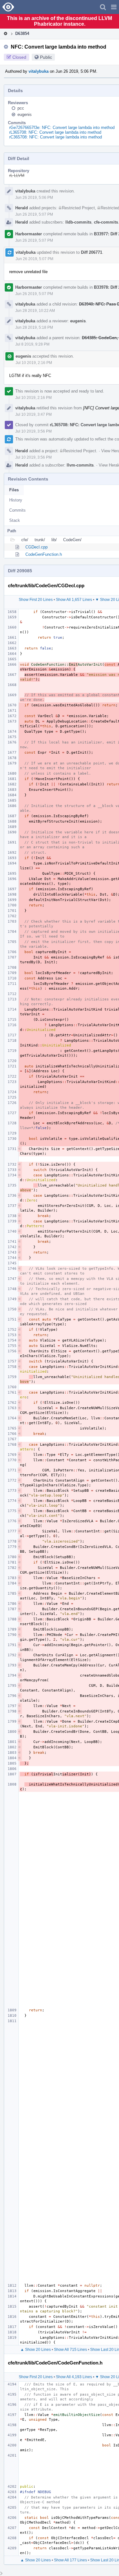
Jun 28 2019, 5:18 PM (34, 327)
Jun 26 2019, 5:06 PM (34, 198)
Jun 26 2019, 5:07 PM (34, 214)
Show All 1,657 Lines (74, 600)
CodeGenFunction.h (44, 554)
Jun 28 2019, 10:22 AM (35, 311)
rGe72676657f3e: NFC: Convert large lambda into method (62, 128)
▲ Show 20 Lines (36, 2350)
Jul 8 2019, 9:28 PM (32, 344)
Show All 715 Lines (70, 2350)
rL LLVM (17, 175)
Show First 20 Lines (36, 600)
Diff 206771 (92, 252)
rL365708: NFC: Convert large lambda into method (55, 132)
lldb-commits (78, 222)
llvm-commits (80, 465)
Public (46, 57)
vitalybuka (39, 71)
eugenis (25, 114)
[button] (114, 7)
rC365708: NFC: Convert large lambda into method (56, 137)
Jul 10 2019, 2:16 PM (34, 363)
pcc (21, 108)
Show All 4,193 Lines (74, 2377)
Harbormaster (29, 234)
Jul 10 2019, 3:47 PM (33, 414)
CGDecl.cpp (36, 547)
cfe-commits (106, 222)
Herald (22, 208)
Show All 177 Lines (70, 2560)
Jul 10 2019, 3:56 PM (33, 431)
